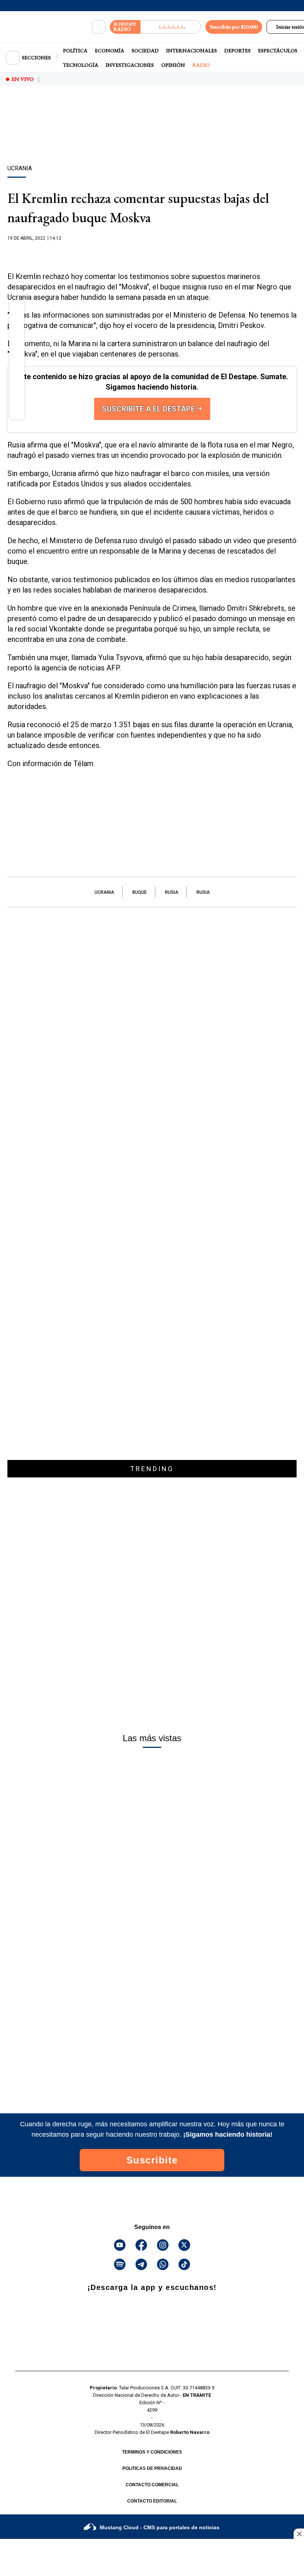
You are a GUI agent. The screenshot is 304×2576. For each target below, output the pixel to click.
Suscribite (152, 2160)
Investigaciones (130, 65)
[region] (152, 138)
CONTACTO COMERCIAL (152, 2485)
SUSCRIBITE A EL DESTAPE (149, 409)
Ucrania (104, 892)
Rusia (172, 892)
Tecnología (81, 65)
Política (75, 50)
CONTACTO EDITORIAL (152, 2501)
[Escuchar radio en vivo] (171, 27)
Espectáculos (278, 50)
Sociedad (145, 50)
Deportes (237, 50)
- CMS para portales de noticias (160, 2527)
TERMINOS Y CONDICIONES (152, 2452)
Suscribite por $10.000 (234, 27)
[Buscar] (99, 27)
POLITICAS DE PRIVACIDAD (152, 2468)
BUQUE (140, 892)
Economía (110, 50)
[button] (17, 311)
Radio (201, 65)
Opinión (173, 65)
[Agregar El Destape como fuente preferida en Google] (152, 253)
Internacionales (191, 50)
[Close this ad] (299, 2534)
